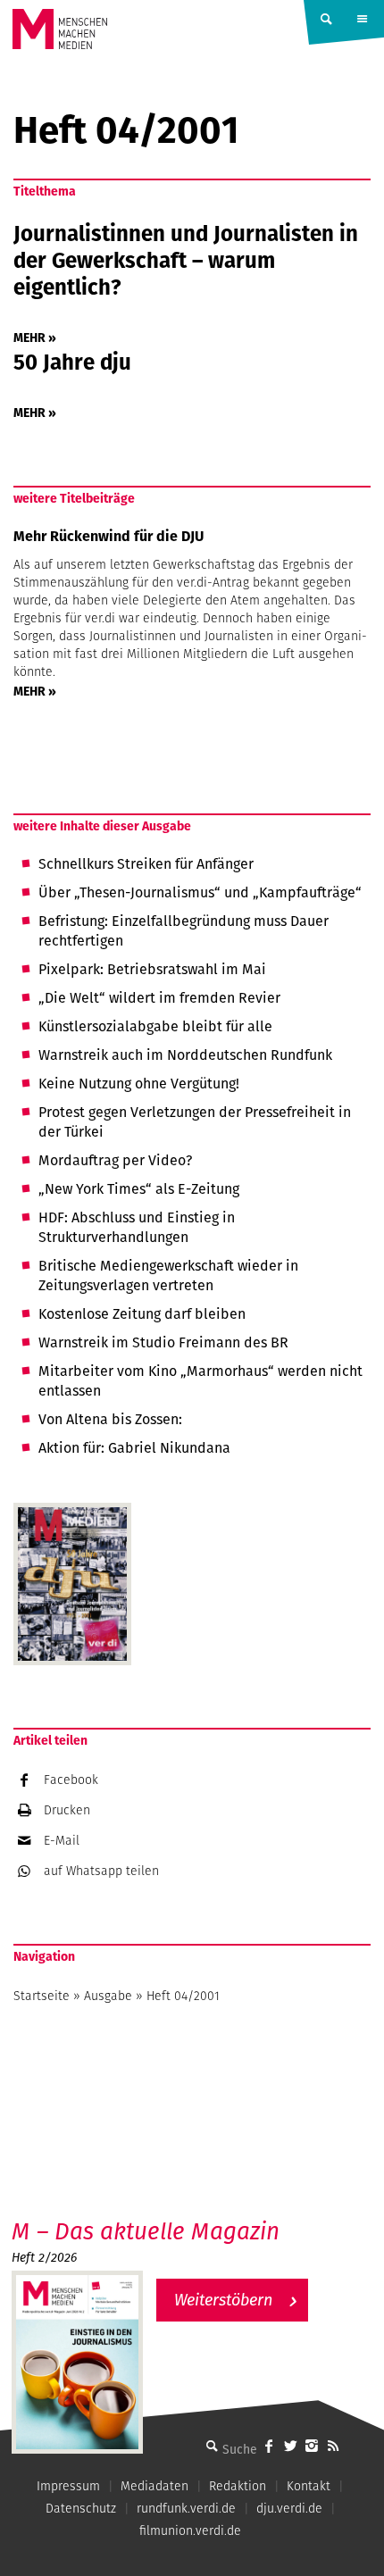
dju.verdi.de (289, 2508)
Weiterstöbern (223, 2300)
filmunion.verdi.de (190, 2530)
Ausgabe (108, 1996)
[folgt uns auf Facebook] (269, 2446)
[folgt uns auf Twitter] (290, 2446)
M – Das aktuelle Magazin (146, 2231)
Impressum (68, 2486)
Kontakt (309, 2486)
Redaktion (238, 2486)
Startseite (42, 1996)
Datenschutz (81, 2508)
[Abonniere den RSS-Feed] (333, 2446)
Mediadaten (154, 2486)
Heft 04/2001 (183, 1996)
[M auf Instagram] (312, 2446)
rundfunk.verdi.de (186, 2508)
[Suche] (212, 2446)
